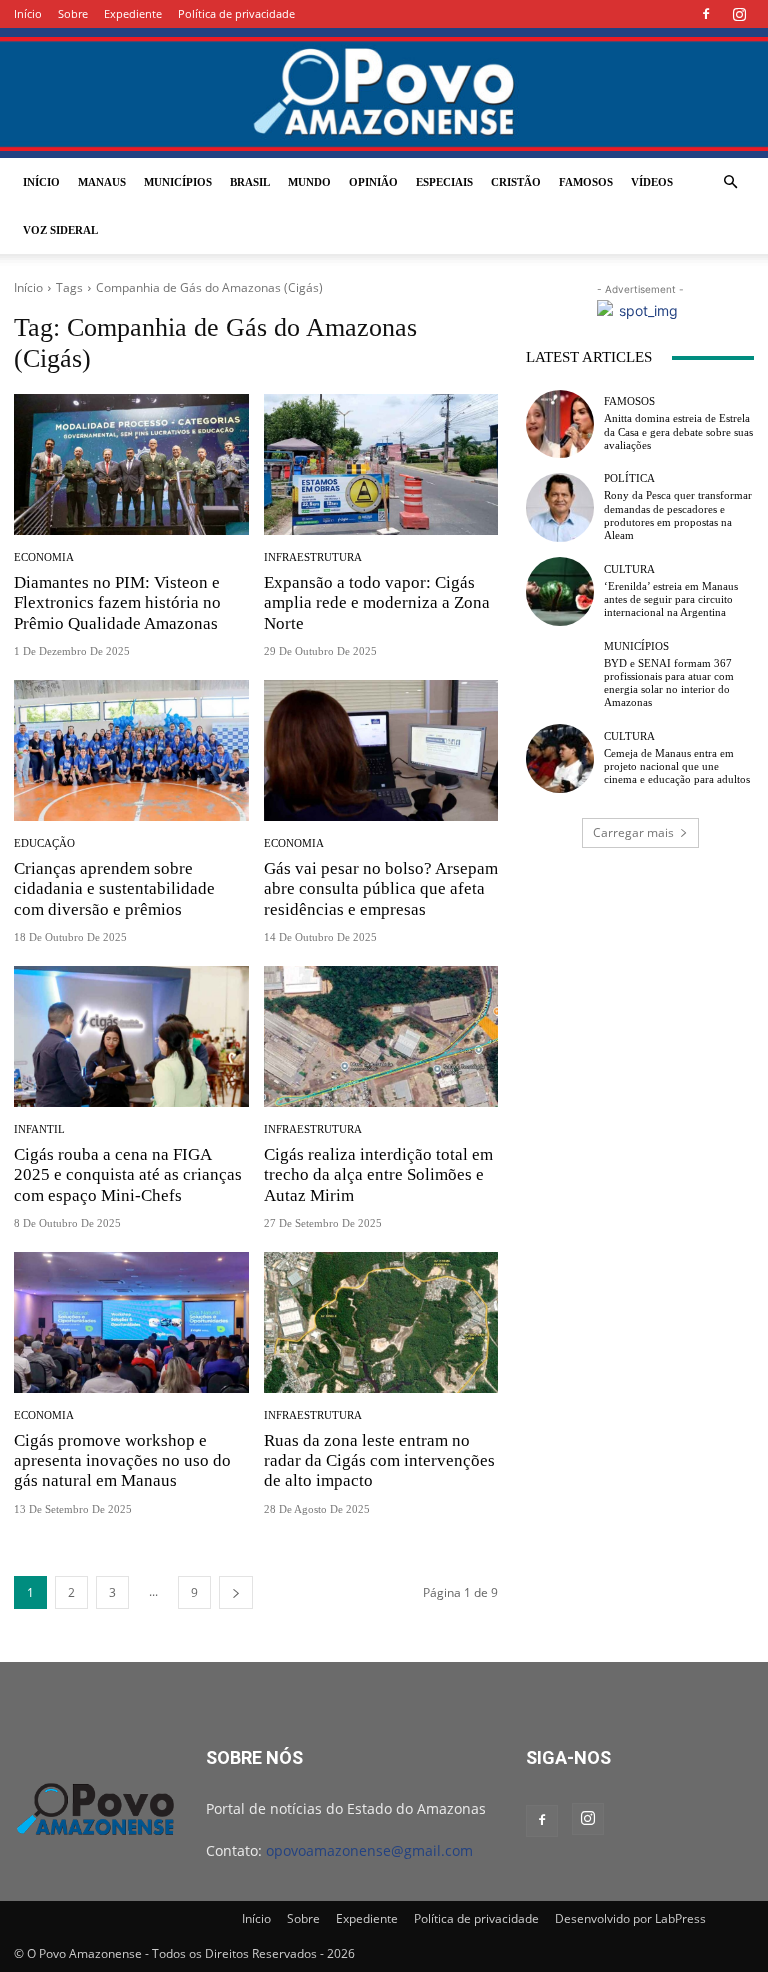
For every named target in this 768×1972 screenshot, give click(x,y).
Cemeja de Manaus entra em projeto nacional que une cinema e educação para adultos (677, 766)
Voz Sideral (60, 230)
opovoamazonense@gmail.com (369, 1850)
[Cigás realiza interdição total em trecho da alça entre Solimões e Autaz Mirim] (381, 1036)
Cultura (629, 569)
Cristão (516, 182)
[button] (730, 182)
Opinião (373, 182)
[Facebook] (706, 14)
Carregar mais (633, 832)
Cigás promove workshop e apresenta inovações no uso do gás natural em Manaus (122, 1461)
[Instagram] (739, 14)
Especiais (444, 182)
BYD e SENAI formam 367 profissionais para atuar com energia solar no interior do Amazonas (669, 683)
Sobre (73, 13)
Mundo (309, 182)
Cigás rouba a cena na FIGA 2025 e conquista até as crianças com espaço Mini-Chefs (128, 1175)
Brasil (250, 182)
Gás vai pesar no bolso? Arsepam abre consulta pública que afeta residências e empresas (381, 889)
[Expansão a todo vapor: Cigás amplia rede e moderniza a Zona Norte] (381, 464)
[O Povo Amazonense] (384, 93)
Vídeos (652, 182)
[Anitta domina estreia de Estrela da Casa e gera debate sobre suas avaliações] (560, 424)
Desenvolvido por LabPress (630, 1918)
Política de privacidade (236, 13)
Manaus (102, 182)
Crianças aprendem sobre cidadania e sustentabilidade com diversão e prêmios (114, 889)
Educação (44, 843)
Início (28, 13)
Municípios (178, 182)
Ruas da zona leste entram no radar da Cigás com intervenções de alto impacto (379, 1461)
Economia (44, 557)
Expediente (133, 13)
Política (629, 478)
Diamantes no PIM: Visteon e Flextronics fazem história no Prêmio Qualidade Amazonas (117, 603)
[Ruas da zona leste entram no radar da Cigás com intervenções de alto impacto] (381, 1322)
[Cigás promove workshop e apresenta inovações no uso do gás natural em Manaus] (131, 1322)
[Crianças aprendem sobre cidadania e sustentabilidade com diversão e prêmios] (131, 750)
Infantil (39, 1129)
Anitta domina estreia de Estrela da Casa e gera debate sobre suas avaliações (678, 431)
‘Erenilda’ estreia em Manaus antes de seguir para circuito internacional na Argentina (671, 599)
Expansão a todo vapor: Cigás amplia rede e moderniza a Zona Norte (377, 603)
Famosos (586, 182)
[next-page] (236, 1592)
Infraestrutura (313, 557)
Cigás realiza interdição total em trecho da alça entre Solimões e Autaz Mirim (378, 1175)
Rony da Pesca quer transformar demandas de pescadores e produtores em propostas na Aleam (678, 515)
